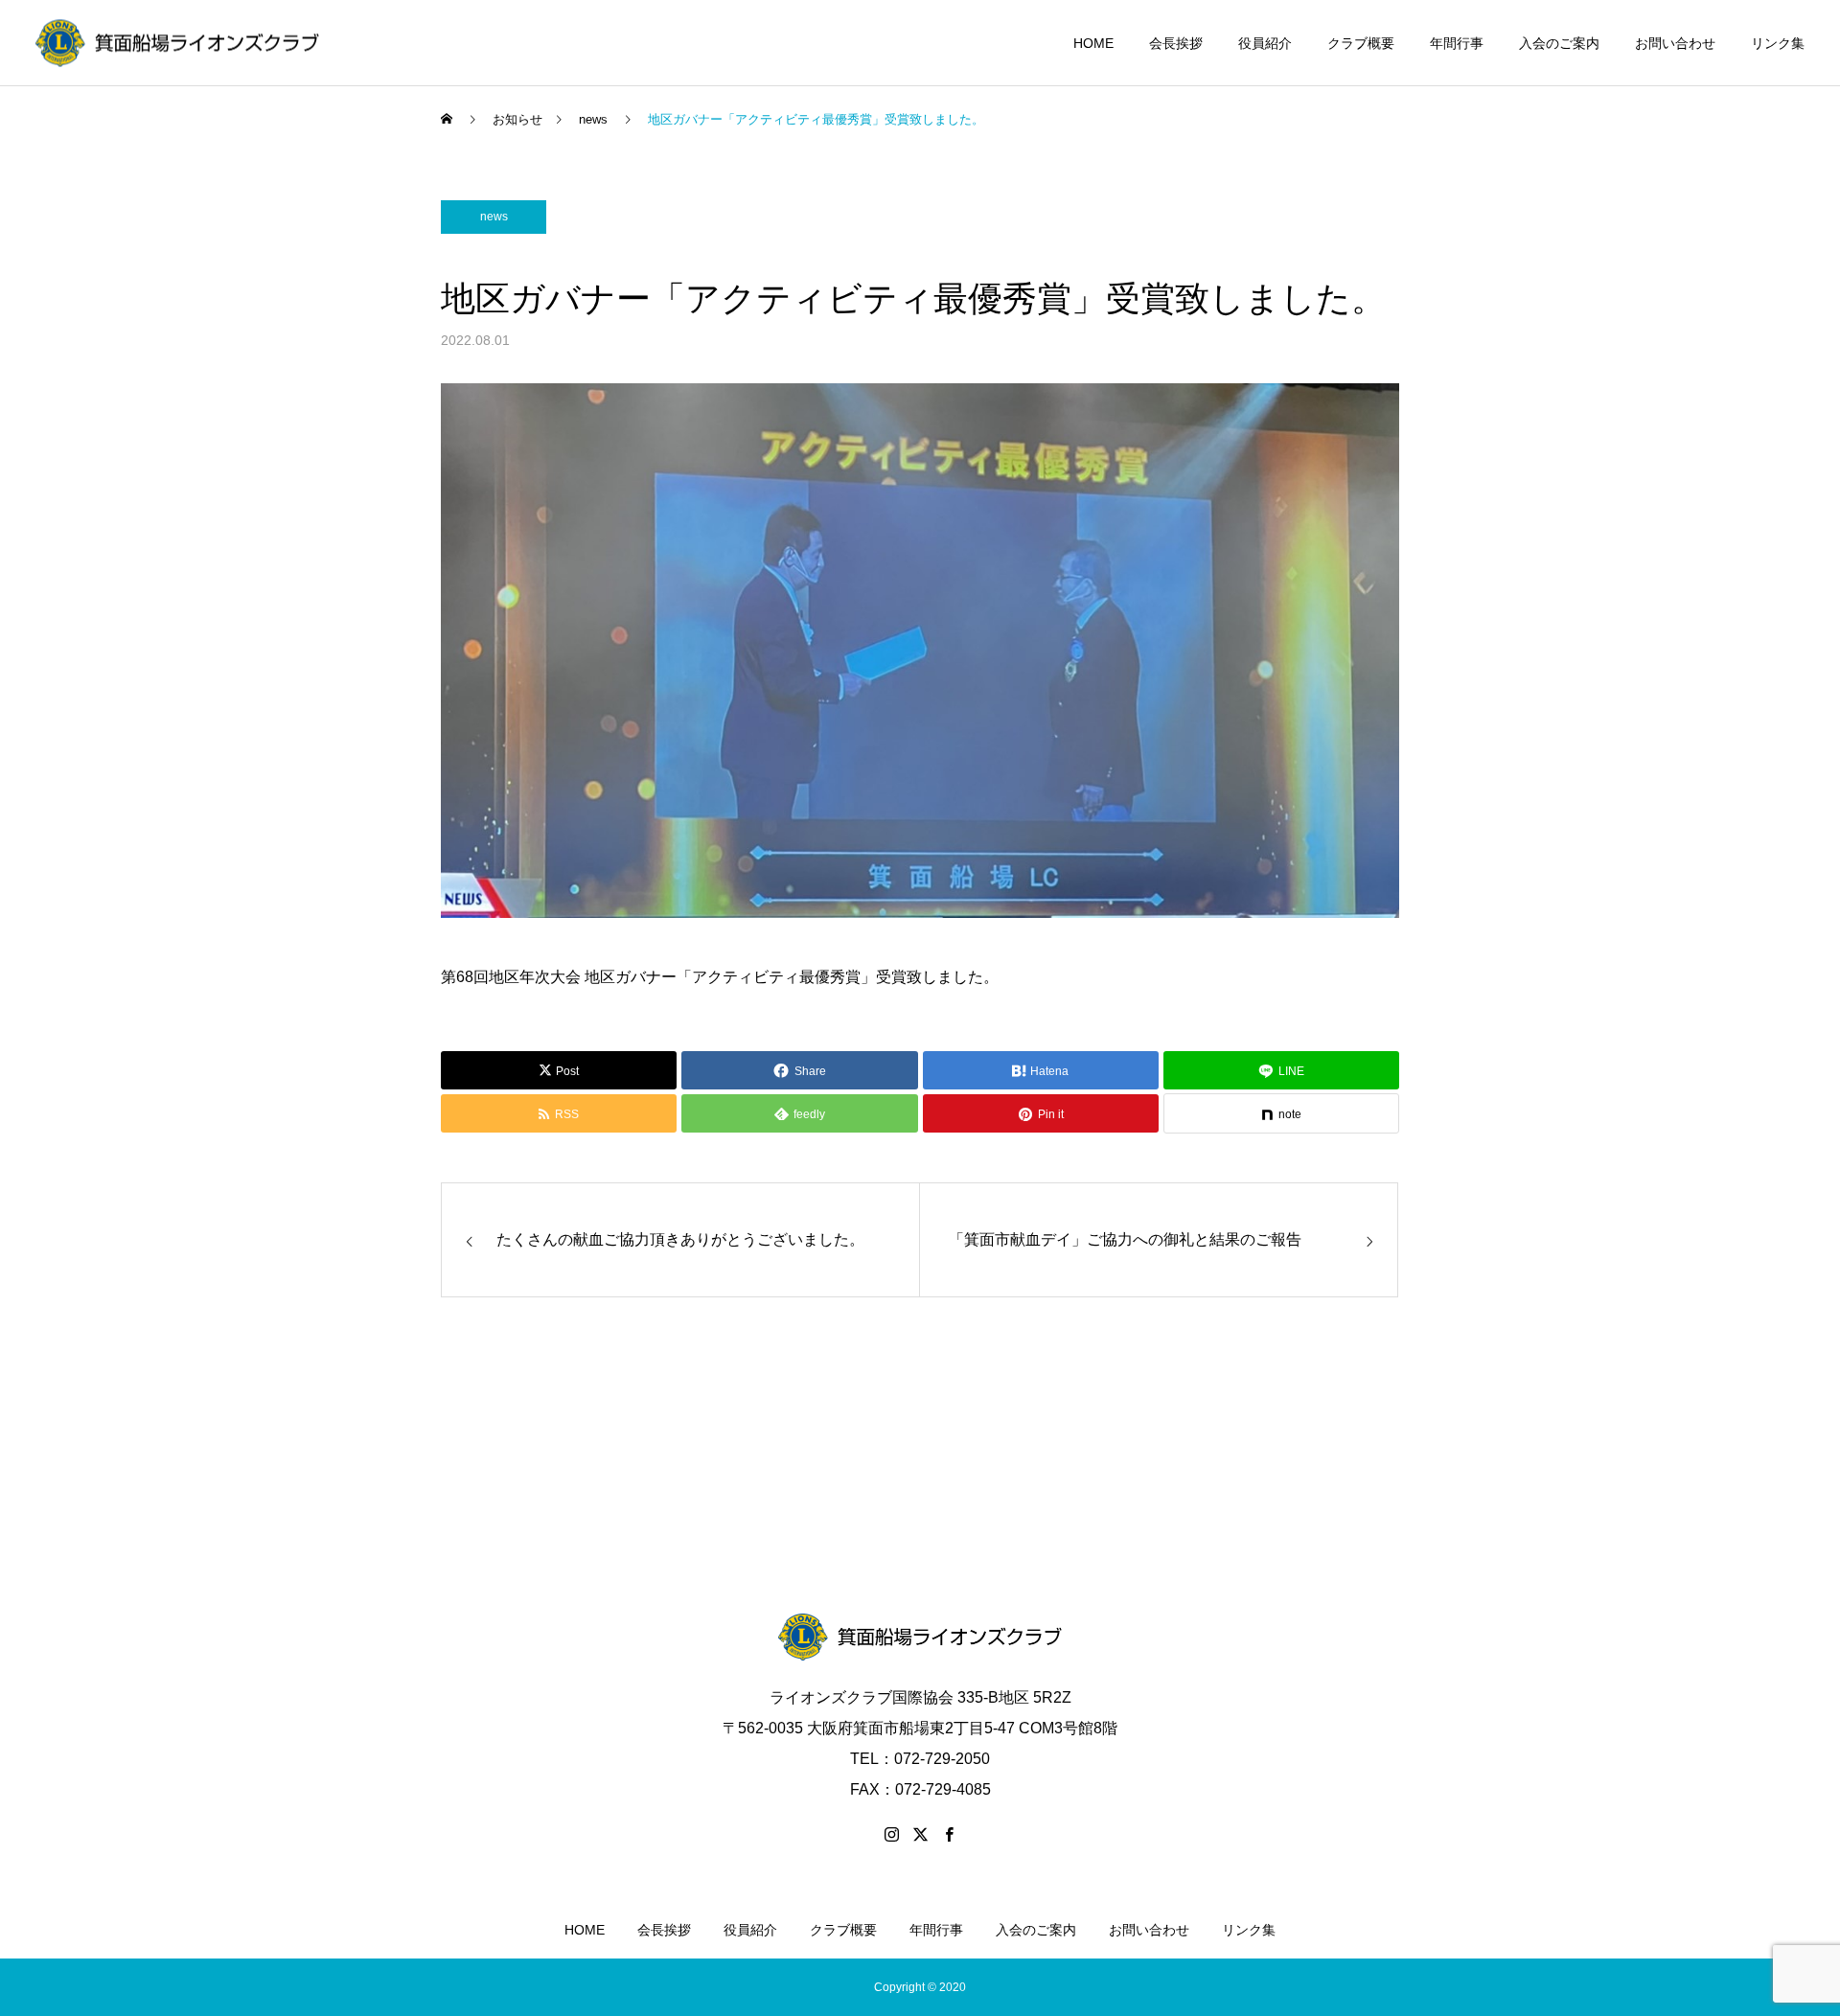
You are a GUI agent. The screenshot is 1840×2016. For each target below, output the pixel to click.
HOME (1093, 43)
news (494, 217)
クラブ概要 (1361, 43)
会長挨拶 (1176, 43)
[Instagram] (891, 1834)
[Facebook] (949, 1834)
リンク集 (1778, 43)
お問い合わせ (1675, 43)
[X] (920, 1834)
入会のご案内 (1559, 43)
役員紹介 (1265, 43)
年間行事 (1457, 43)
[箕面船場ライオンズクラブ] (177, 43)
